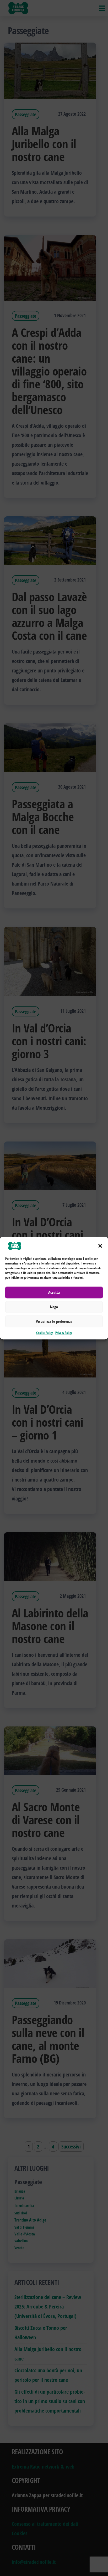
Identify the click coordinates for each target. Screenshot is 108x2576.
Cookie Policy (44, 1333)
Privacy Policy (64, 1333)
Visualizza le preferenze (54, 1321)
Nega (54, 1307)
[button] (100, 1246)
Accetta (54, 1292)
